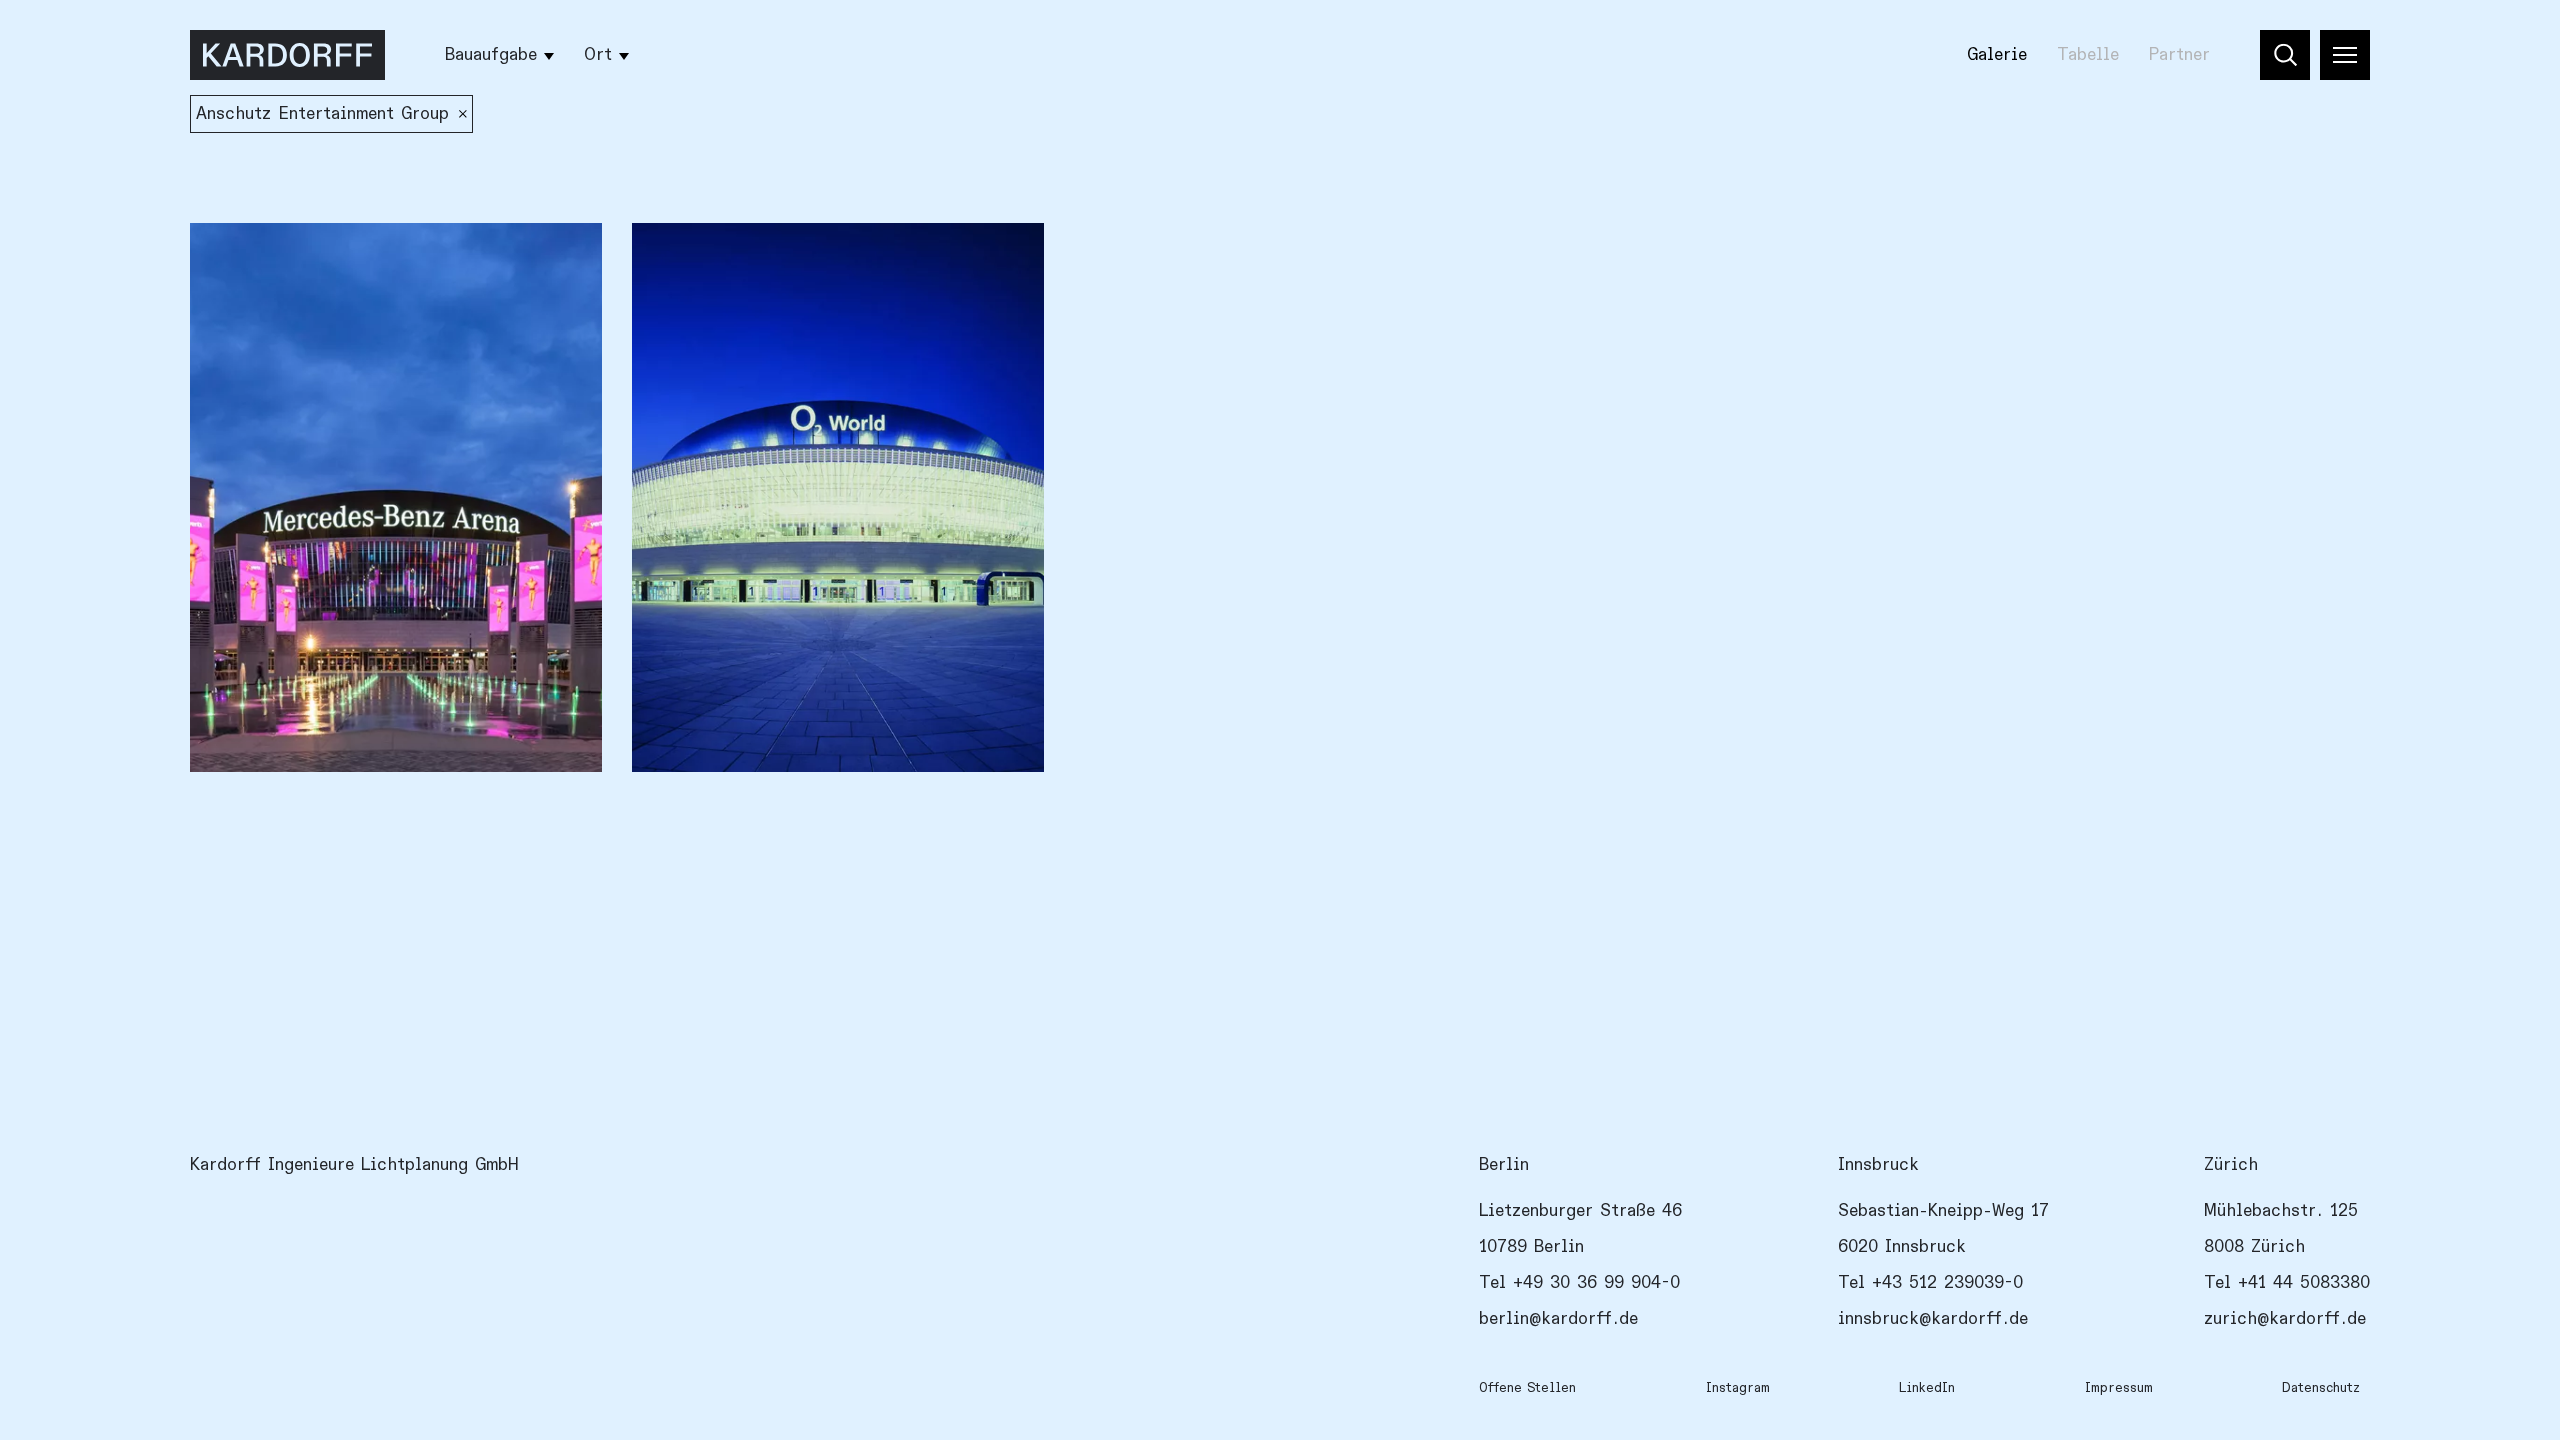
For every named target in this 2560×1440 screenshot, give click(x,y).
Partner (2179, 55)
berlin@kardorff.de (1558, 1319)
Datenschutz (2321, 1388)
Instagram (1738, 1388)
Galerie (1997, 55)
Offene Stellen (1527, 1388)
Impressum (2119, 1388)
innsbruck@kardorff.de (1933, 1319)
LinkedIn (1927, 1388)
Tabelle (2088, 55)
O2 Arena (684, 256)
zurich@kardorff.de (2285, 1319)
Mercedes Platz (268, 256)
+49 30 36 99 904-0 (1596, 1283)
